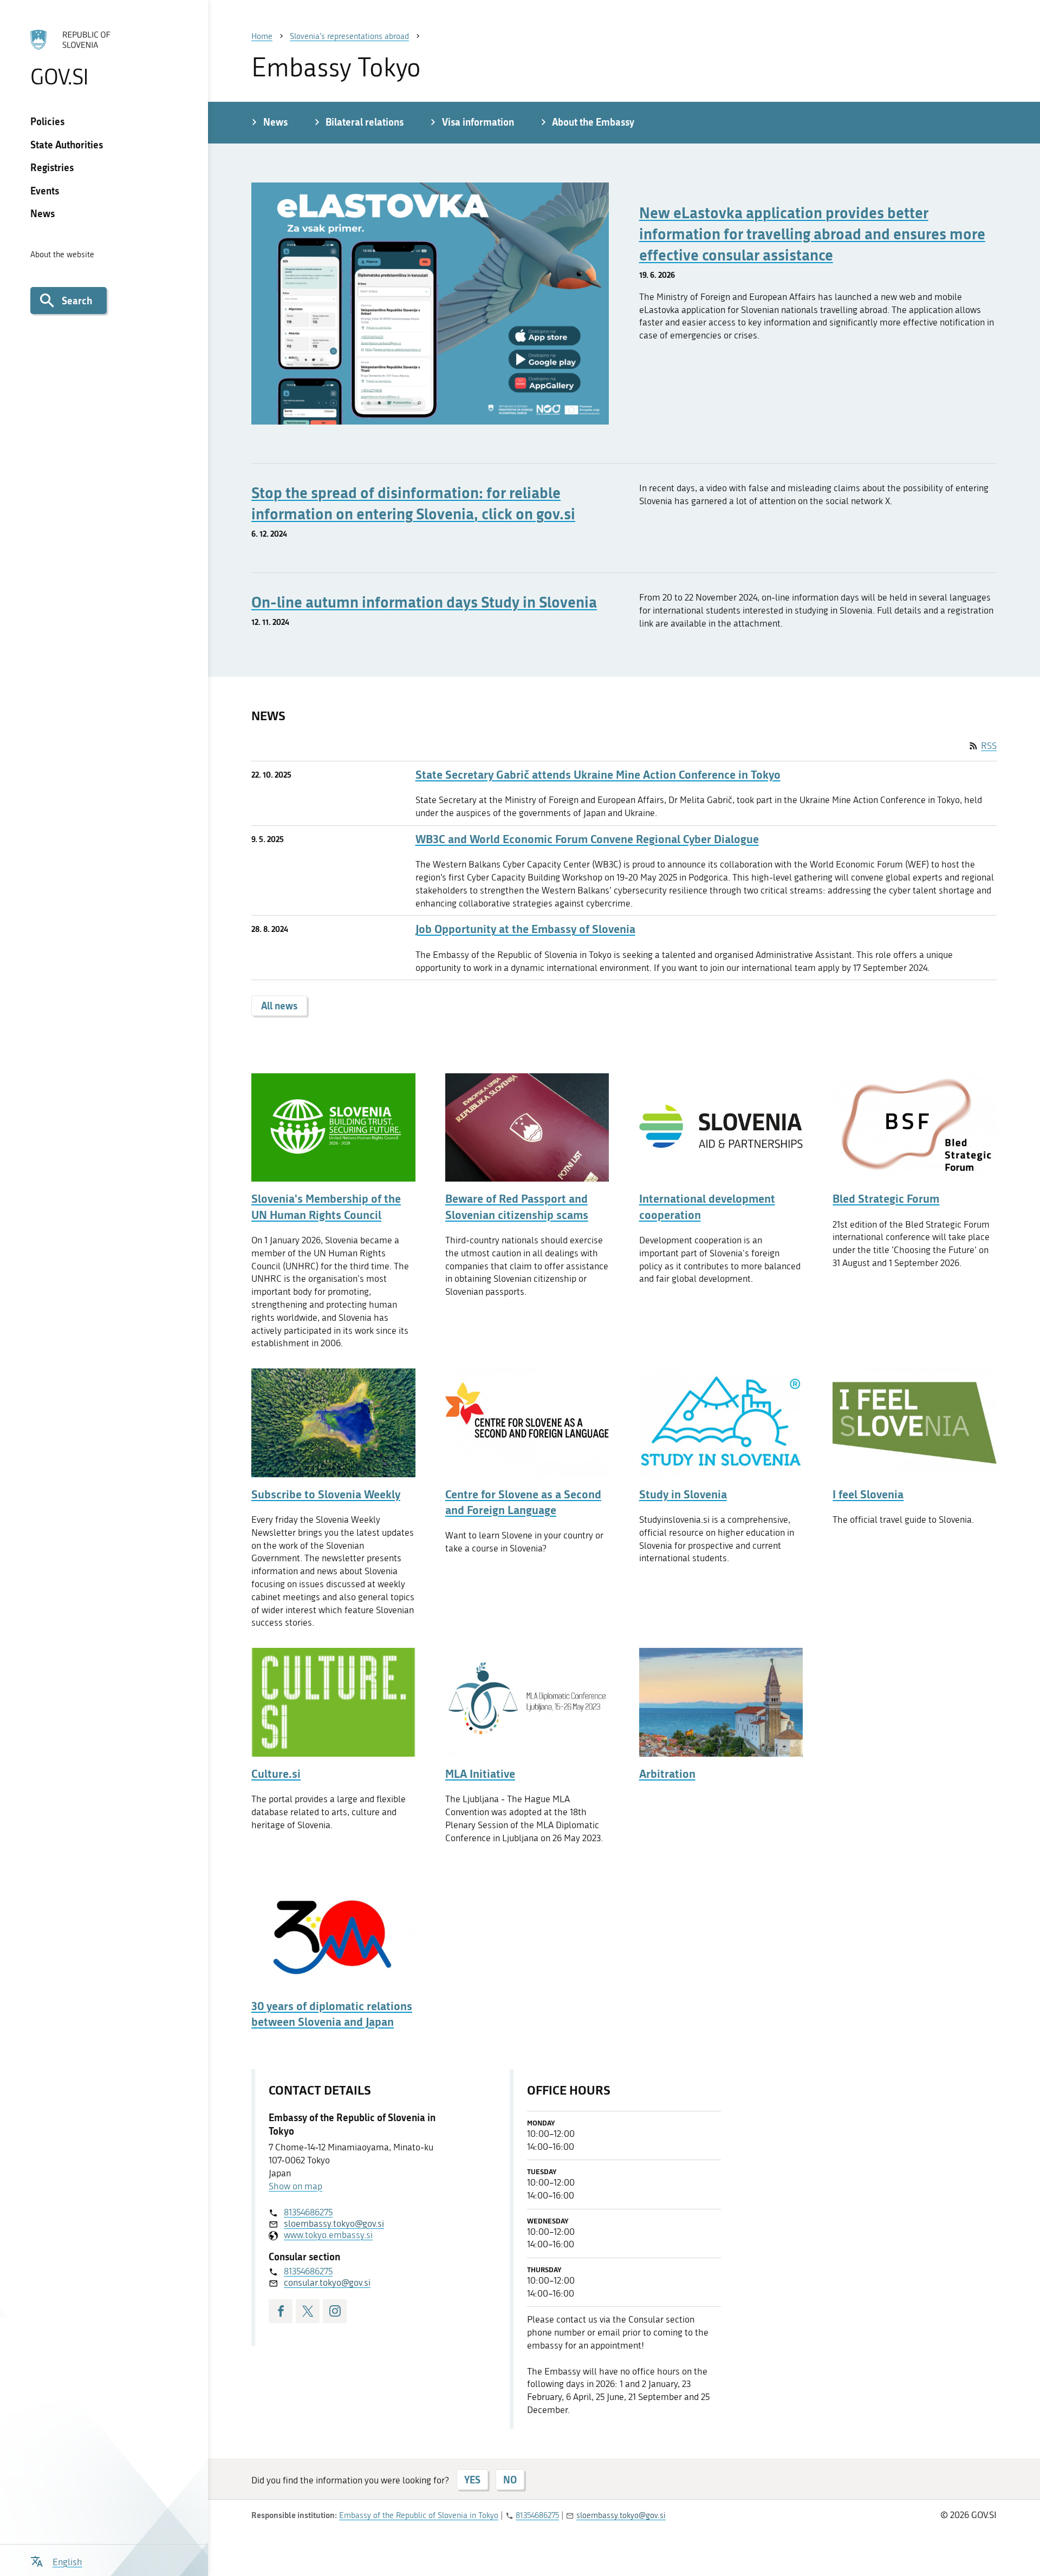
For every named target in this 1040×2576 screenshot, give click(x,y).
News (43, 213)
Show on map (295, 2186)
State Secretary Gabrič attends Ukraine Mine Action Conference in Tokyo (598, 775)
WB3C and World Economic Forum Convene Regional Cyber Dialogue (587, 839)
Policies (47, 121)
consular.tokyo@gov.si (327, 2282)
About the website (62, 255)
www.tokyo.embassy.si (328, 2235)
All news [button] (279, 1006)
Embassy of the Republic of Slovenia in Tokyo (419, 2515)
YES (472, 2480)
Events (45, 191)
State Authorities (67, 145)
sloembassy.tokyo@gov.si (334, 2223)
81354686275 (308, 2212)
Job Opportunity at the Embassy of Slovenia (525, 929)
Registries (52, 167)
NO (510, 2480)
